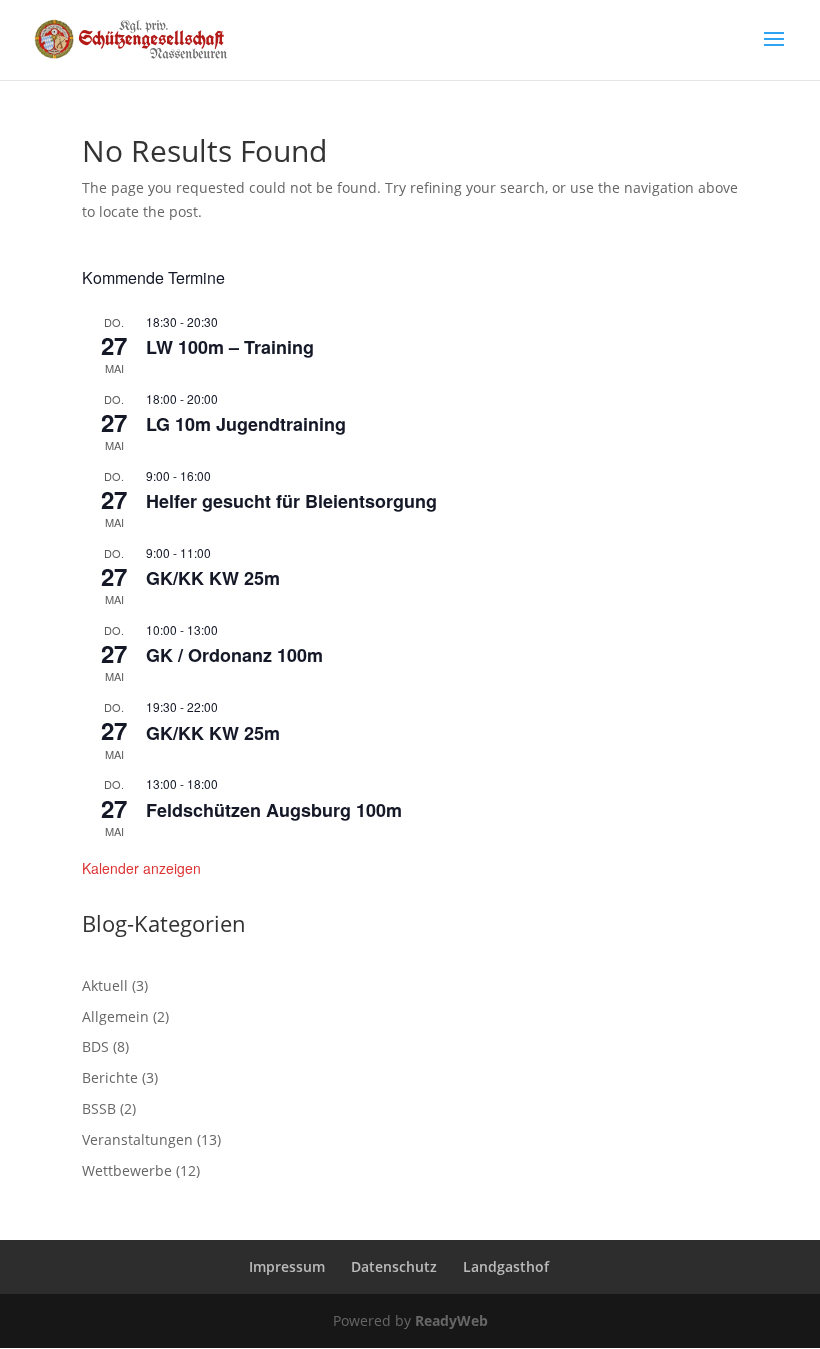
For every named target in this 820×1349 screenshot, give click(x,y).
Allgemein (115, 1016)
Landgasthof (506, 1266)
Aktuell (105, 985)
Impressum (287, 1266)
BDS (95, 1046)
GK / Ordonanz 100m (234, 655)
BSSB (99, 1108)
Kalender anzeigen (141, 868)
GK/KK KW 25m (213, 578)
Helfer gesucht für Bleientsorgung (291, 501)
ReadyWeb (451, 1320)
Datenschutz (394, 1266)
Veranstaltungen (137, 1139)
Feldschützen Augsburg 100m (274, 810)
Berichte (110, 1077)
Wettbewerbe (127, 1170)
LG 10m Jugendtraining (246, 424)
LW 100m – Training (230, 347)
